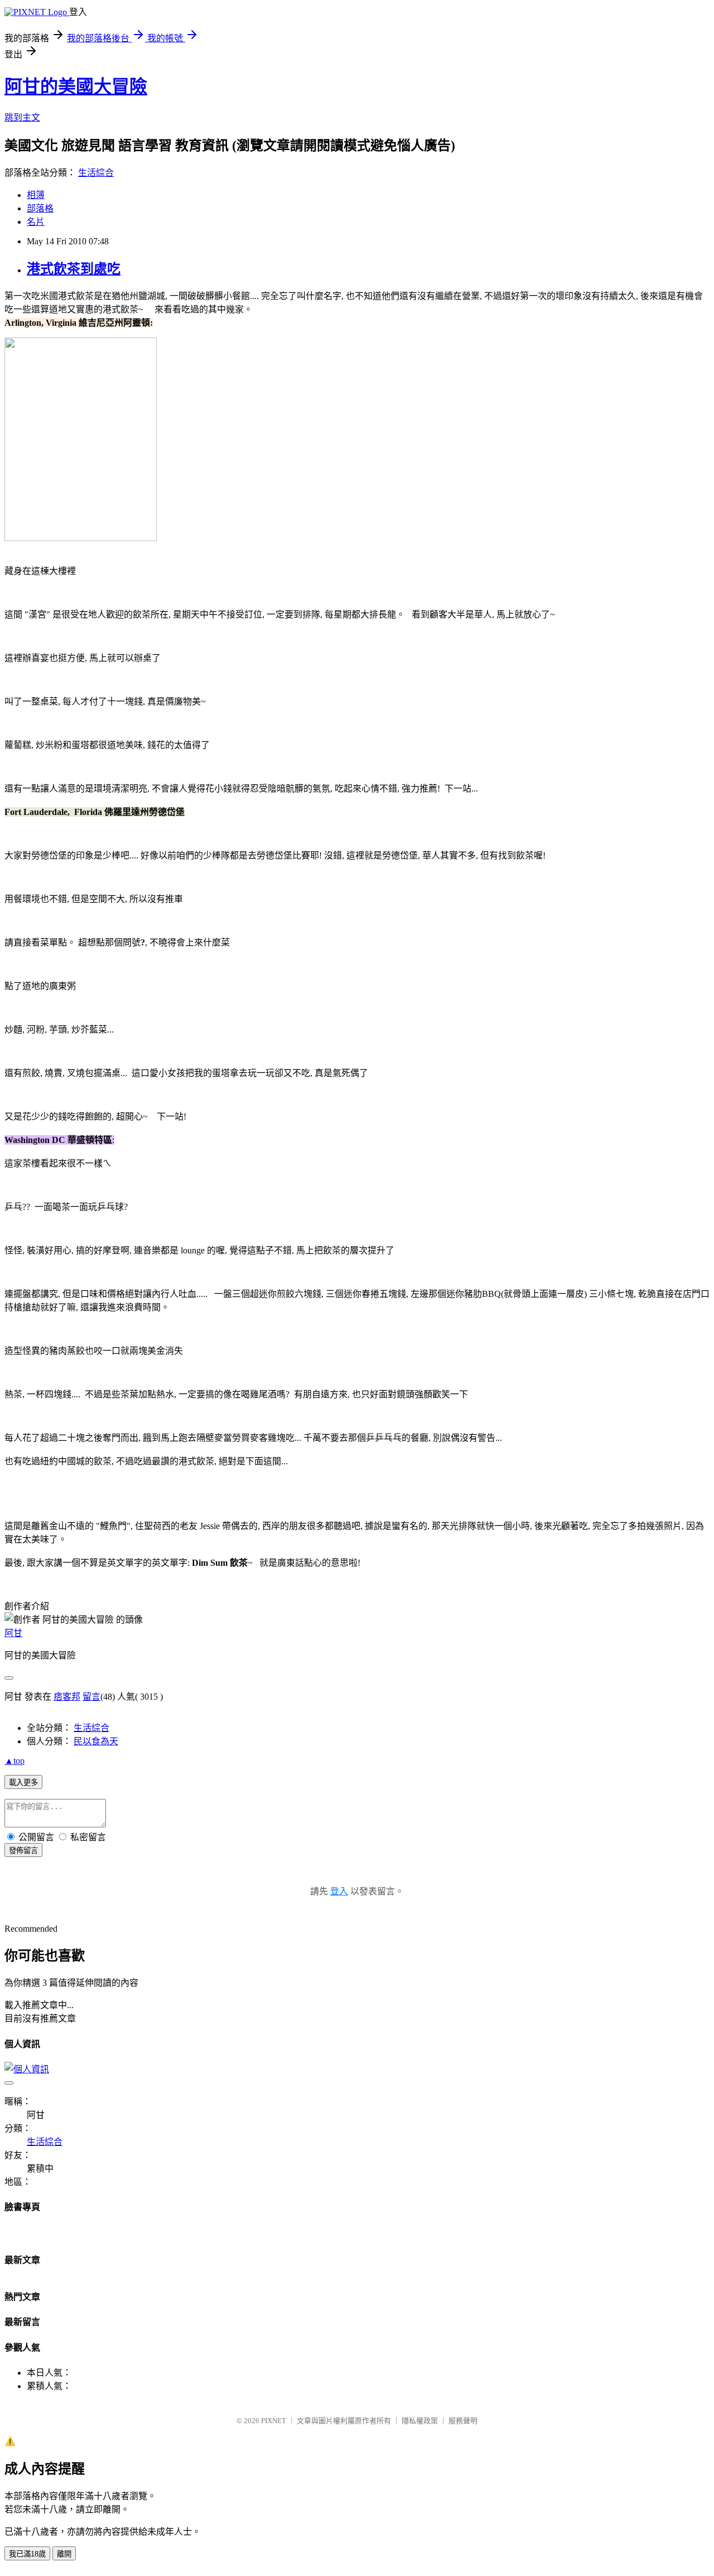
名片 (36, 222)
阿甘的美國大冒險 (76, 86)
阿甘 (13, 1633)
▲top (15, 1761)
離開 (64, 2554)
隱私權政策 (420, 2421)
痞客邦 (67, 1697)
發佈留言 (23, 1851)
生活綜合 (96, 173)
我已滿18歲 (27, 2554)
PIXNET (274, 2421)
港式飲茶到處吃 (74, 269)
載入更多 (23, 1783)
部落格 (40, 208)
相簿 (36, 195)
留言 (91, 1697)
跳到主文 (22, 117)
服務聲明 (463, 2421)
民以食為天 (96, 1741)
